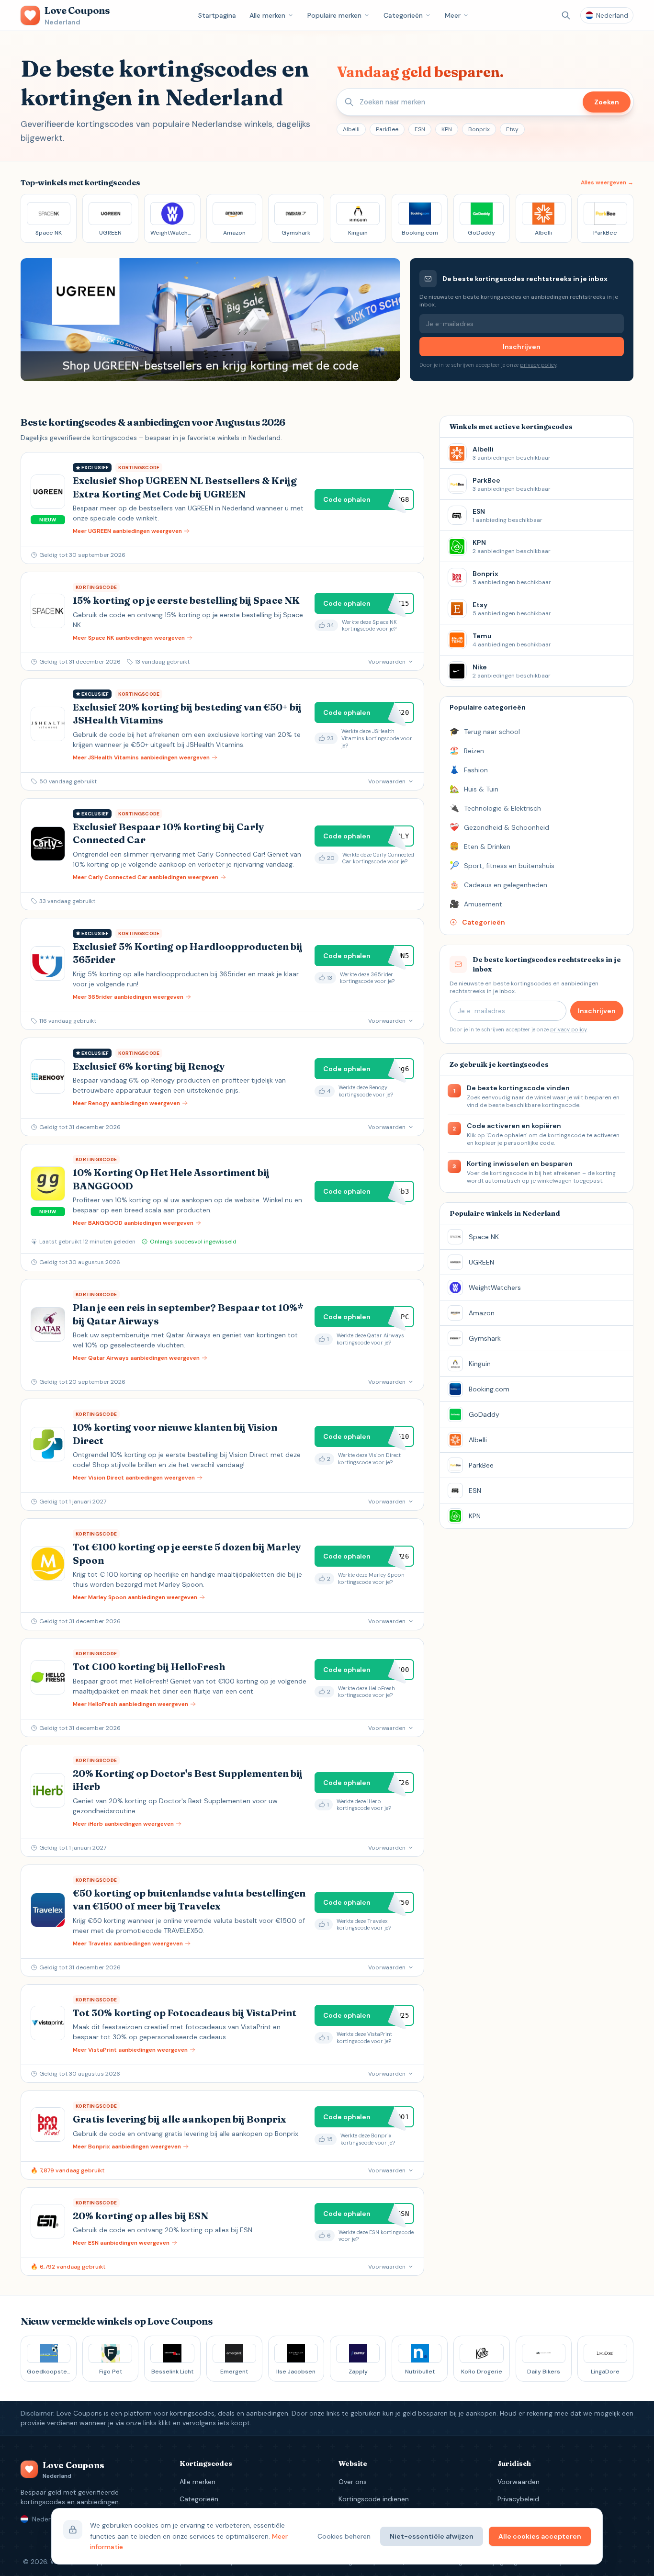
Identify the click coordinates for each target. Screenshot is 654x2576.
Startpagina (217, 15)
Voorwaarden (519, 2482)
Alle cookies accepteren (540, 2536)
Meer (453, 15)
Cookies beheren (344, 2536)
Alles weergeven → (607, 182)
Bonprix (479, 129)
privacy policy (538, 365)
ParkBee (387, 129)
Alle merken (267, 15)
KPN (447, 129)
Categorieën (403, 15)
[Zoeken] (566, 15)
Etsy (512, 129)
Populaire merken (334, 15)
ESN (420, 129)
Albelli (351, 129)
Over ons (353, 2482)
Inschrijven (522, 347)
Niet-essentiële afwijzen (432, 2536)
